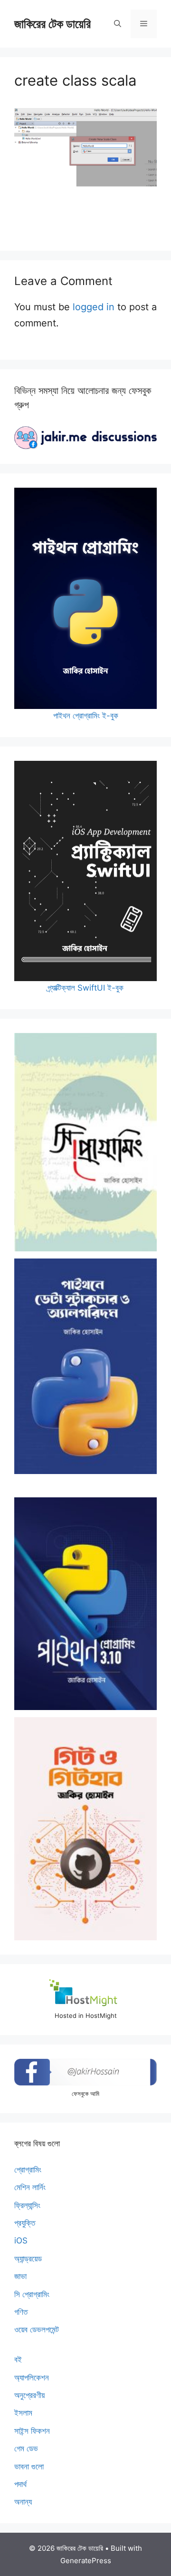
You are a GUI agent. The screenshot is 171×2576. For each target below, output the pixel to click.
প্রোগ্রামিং (28, 2170)
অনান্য (23, 2502)
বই (18, 2360)
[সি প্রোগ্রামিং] (85, 1142)
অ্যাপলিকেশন (32, 2378)
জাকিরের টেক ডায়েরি (52, 24)
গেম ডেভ (26, 2448)
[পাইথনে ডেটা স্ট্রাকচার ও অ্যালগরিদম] (85, 1366)
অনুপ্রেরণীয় (29, 2395)
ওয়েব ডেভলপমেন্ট (37, 2330)
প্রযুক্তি (25, 2223)
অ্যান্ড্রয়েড (28, 2259)
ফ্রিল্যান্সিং (27, 2205)
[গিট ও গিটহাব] (85, 1829)
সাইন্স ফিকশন (32, 2431)
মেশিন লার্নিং (30, 2187)
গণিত (21, 2312)
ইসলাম (23, 2413)
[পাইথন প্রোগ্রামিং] (85, 1604)
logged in (94, 307)
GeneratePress (86, 2561)
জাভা (20, 2276)
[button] (118, 24)
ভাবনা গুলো (29, 2467)
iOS (21, 2241)
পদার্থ (20, 2484)
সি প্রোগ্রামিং (32, 2294)
